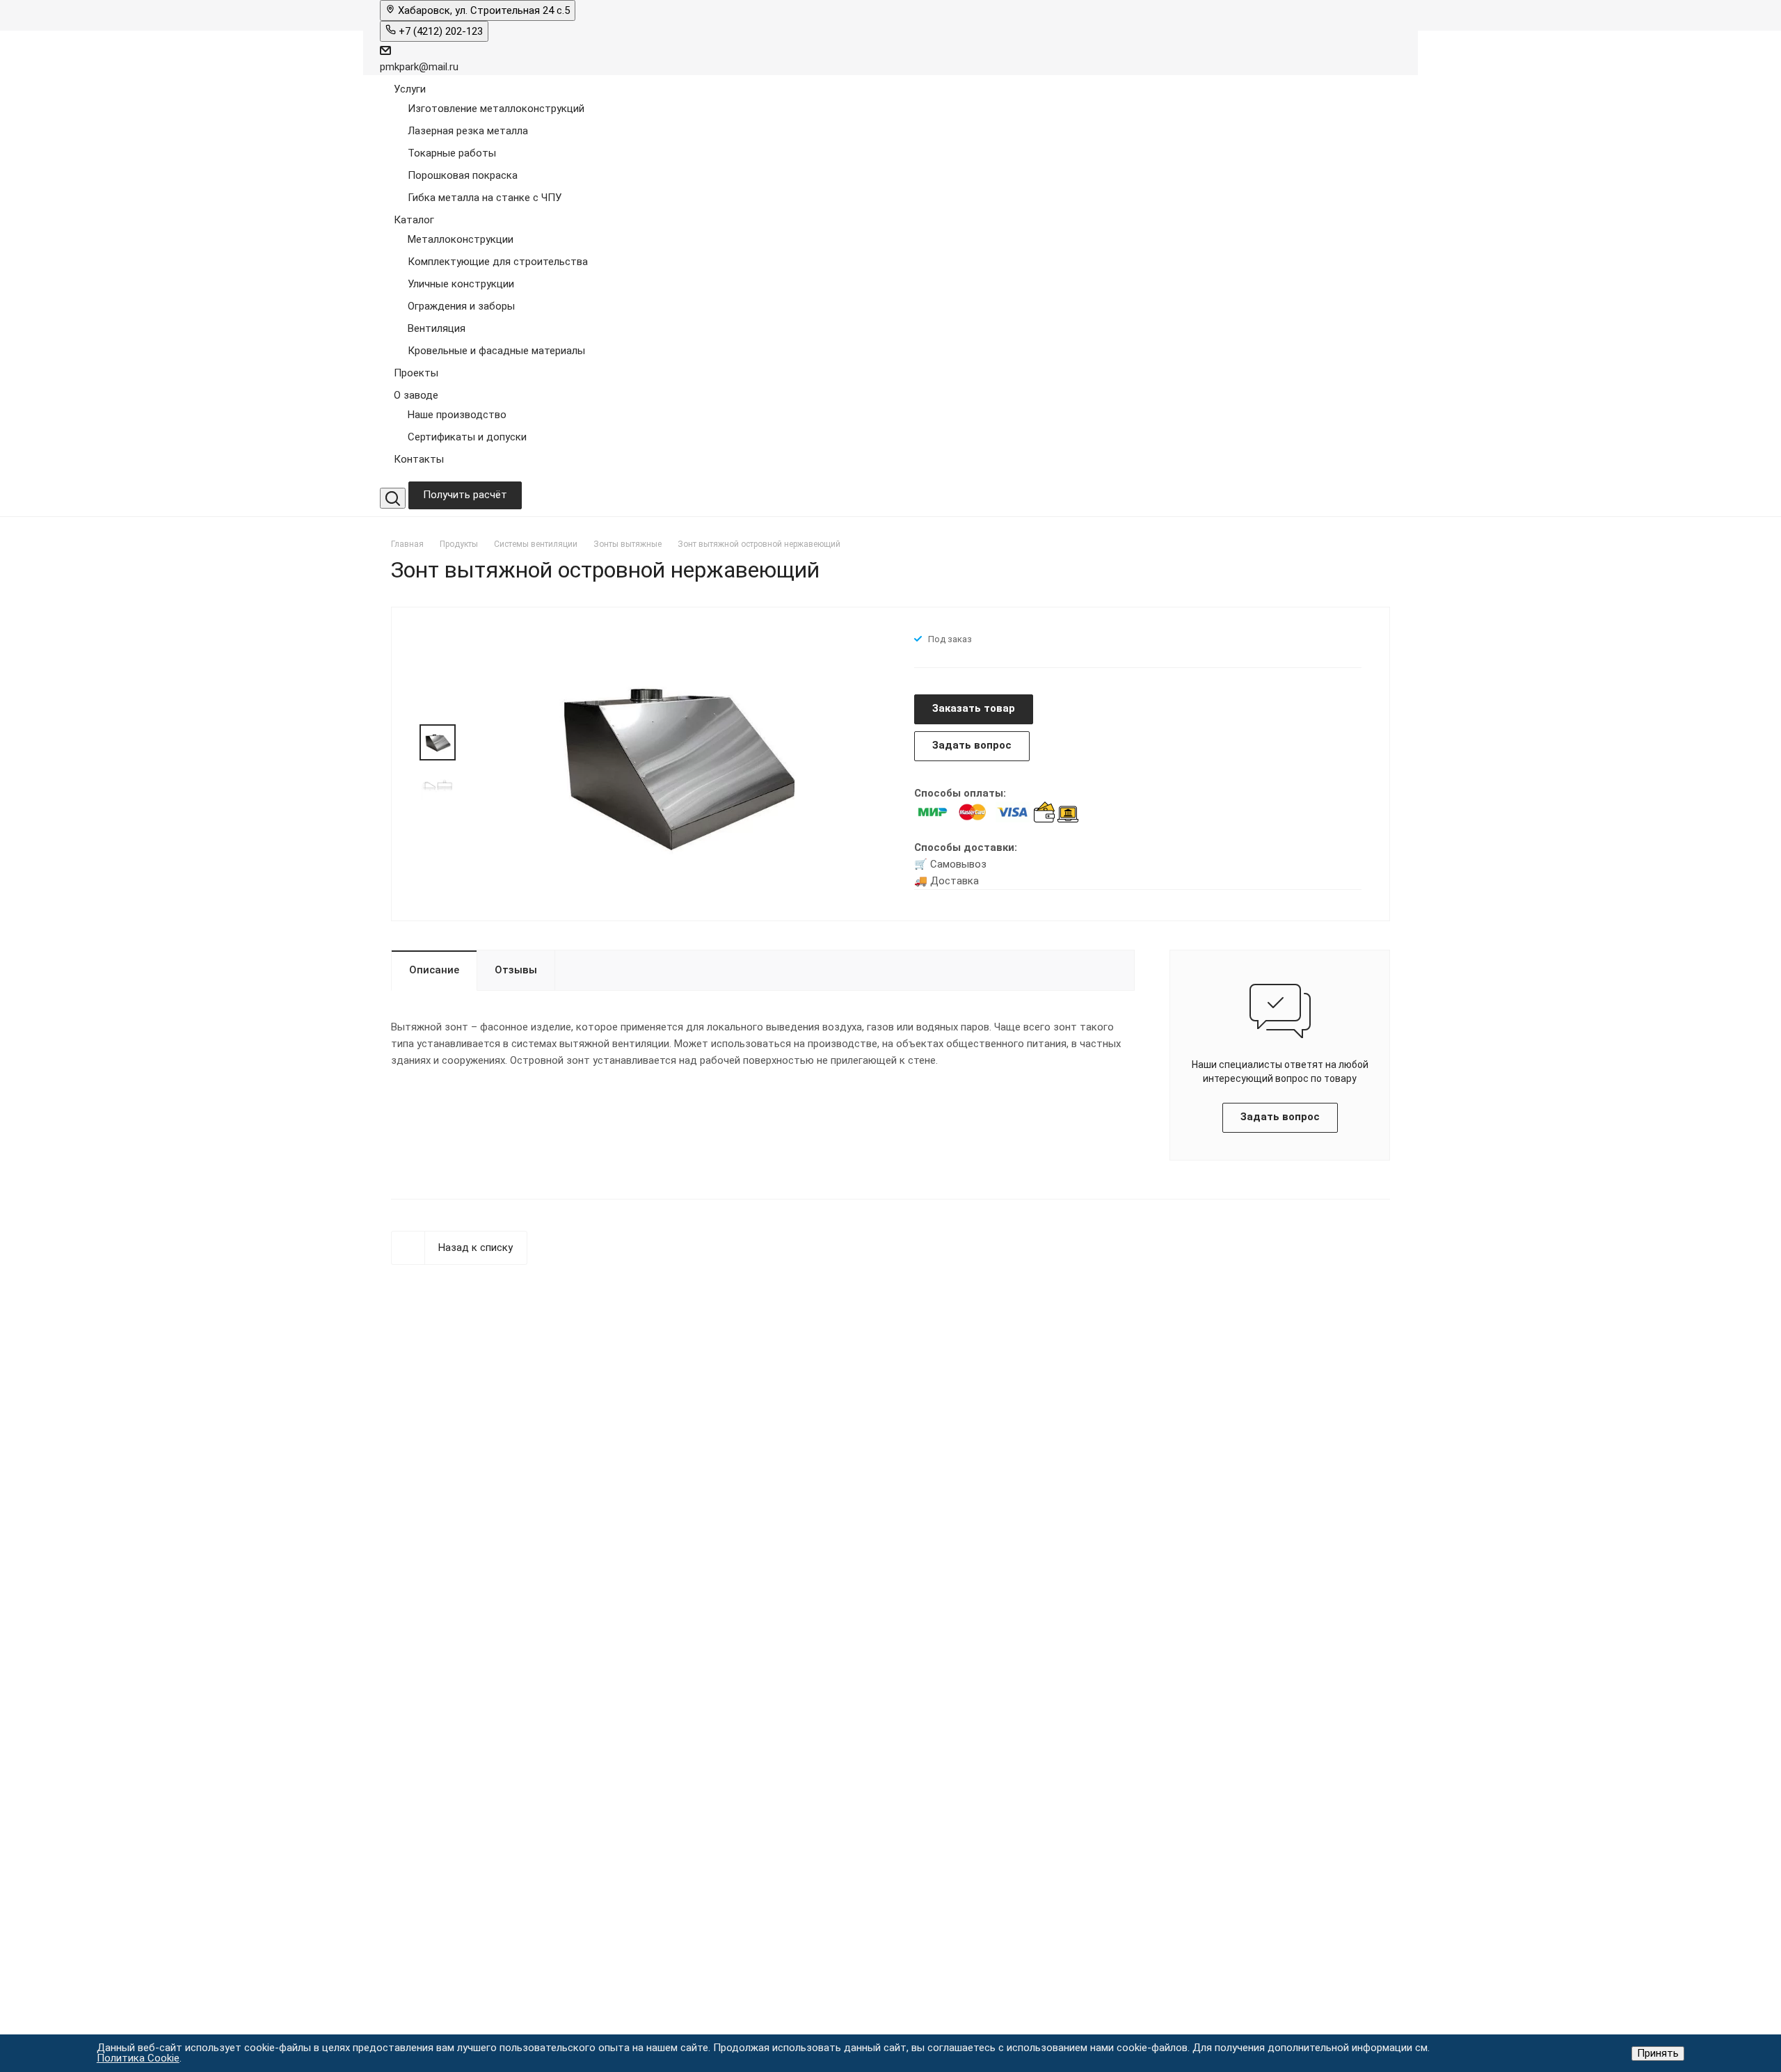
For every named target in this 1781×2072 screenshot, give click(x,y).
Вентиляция (437, 328)
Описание (434, 970)
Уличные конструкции (461, 284)
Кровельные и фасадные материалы (496, 351)
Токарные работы (452, 153)
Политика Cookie (138, 2058)
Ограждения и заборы (461, 306)
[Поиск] (393, 498)
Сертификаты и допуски (467, 437)
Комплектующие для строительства (498, 262)
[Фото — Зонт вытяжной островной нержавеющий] (676, 763)
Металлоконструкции (461, 239)
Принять (1658, 2053)
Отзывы (516, 970)
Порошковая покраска (463, 175)
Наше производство (457, 415)
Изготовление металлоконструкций (496, 109)
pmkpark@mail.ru (419, 67)
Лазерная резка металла (468, 131)
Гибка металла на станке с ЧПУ (485, 198)
